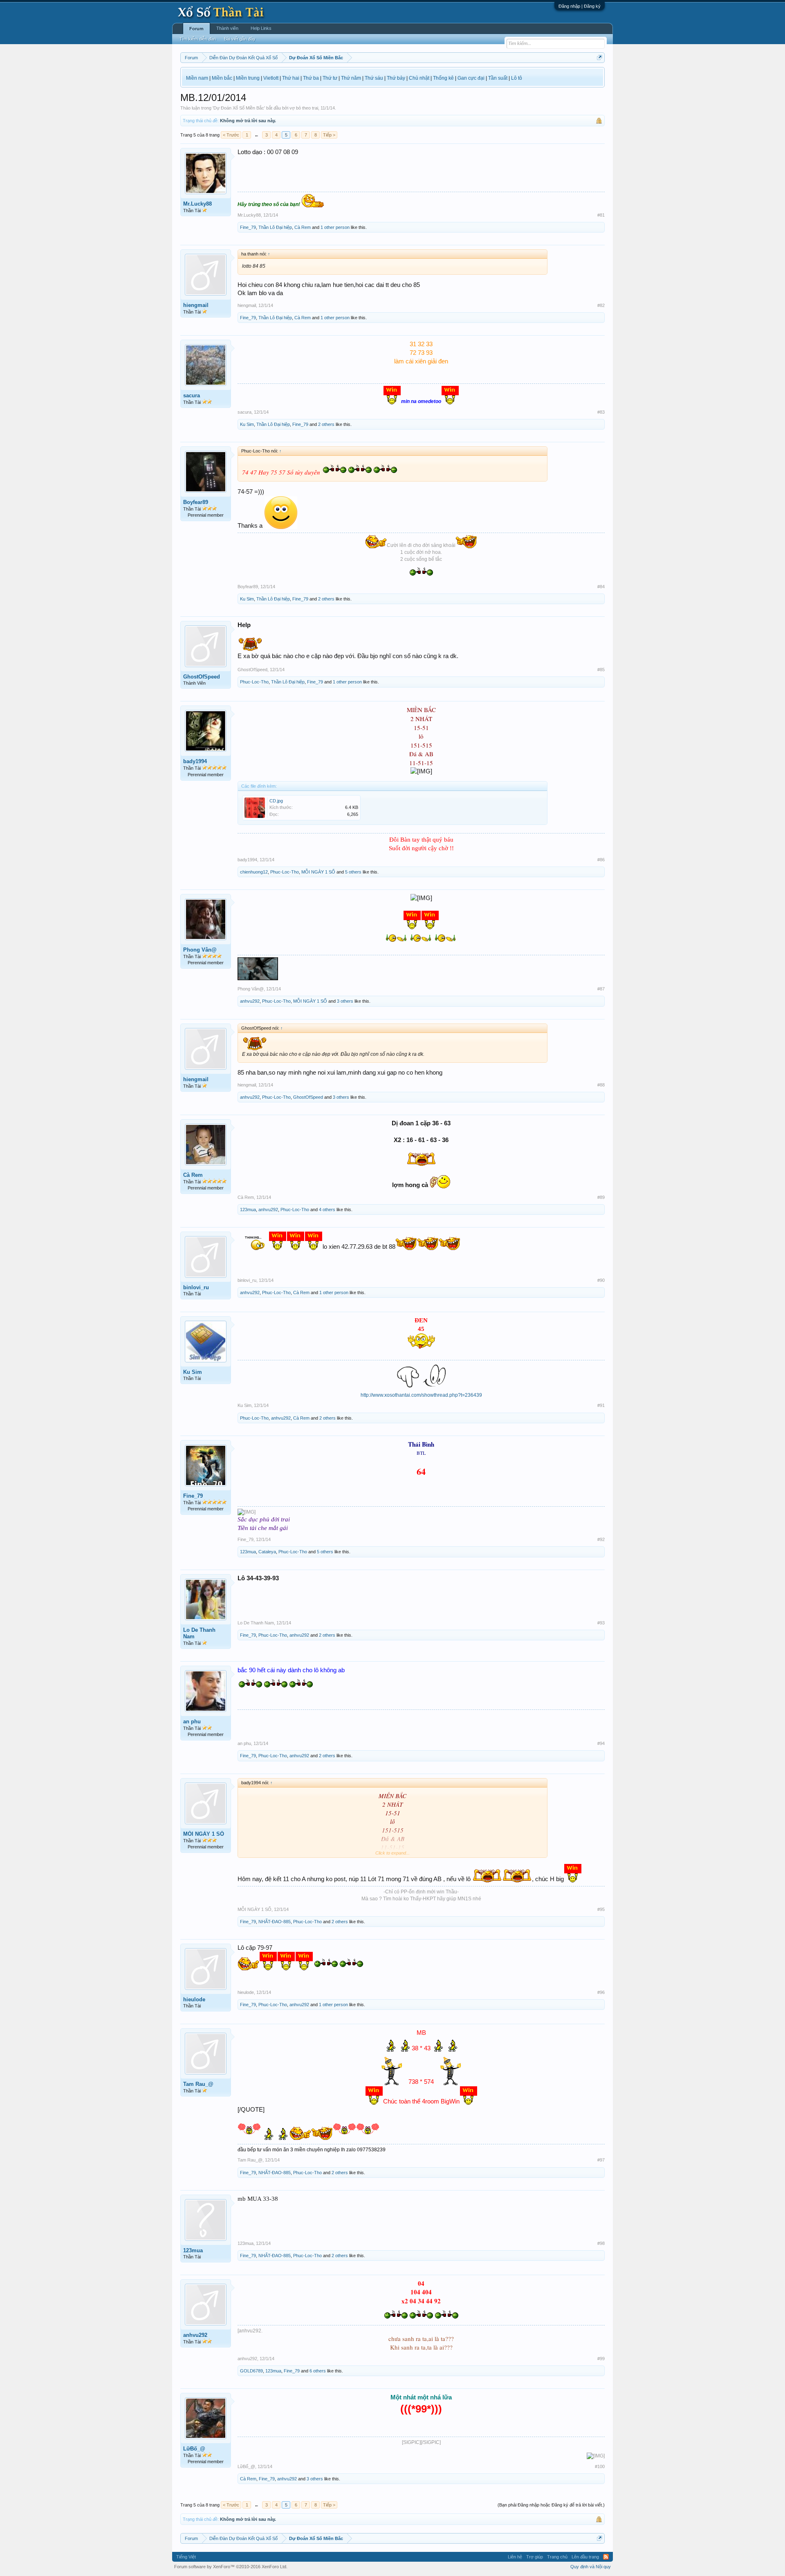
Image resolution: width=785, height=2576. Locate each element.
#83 (601, 412)
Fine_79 (248, 227)
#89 (601, 1197)
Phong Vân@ (200, 950)
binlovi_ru (196, 1287)
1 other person (335, 227)
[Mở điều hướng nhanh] (600, 57)
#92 (601, 1539)
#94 (601, 1743)
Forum (196, 29)
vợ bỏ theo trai (304, 108)
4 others (327, 1210)
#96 (601, 1992)
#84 (601, 587)
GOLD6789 (251, 2371)
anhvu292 (250, 1001)
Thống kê (443, 78)
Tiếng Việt (186, 2557)
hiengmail (196, 305)
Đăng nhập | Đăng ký (580, 6)
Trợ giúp (535, 2557)
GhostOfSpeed (202, 677)
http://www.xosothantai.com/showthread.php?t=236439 (421, 1395)
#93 (601, 1623)
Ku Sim (247, 424)
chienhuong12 (254, 872)
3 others (345, 1001)
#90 (601, 1280)
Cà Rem (303, 227)
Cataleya (267, 1552)
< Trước (231, 135)
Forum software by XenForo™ (231, 2567)
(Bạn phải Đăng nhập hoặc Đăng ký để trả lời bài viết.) (551, 2505)
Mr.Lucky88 (197, 204)
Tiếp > (329, 135)
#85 (601, 670)
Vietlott (271, 78)
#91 (601, 1405)
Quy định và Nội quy (591, 2567)
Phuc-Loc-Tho (254, 682)
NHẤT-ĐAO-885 (275, 1922)
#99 (601, 2359)
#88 (601, 1085)
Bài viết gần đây (240, 39)
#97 (601, 2160)
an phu (192, 1721)
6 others (318, 2371)
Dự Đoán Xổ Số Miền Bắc (239, 108)
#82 (601, 305)
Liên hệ (515, 2557)
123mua (248, 1210)
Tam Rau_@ (198, 2084)
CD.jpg (276, 801)
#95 (601, 1909)
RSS (606, 2557)
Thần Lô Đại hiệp (275, 227)
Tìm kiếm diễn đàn (198, 39)
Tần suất (498, 78)
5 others (353, 872)
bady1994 (195, 761)
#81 (601, 215)
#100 (600, 2466)
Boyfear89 (196, 502)
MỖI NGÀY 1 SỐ (318, 872)
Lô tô (517, 78)
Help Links (261, 28)
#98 (601, 2243)
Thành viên (227, 28)
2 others (326, 424)
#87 (601, 989)
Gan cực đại (471, 78)
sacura (192, 395)
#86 (601, 860)
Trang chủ (557, 2557)
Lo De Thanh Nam (199, 1633)
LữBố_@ (194, 2449)
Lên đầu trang (585, 2557)
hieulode (194, 1999)
